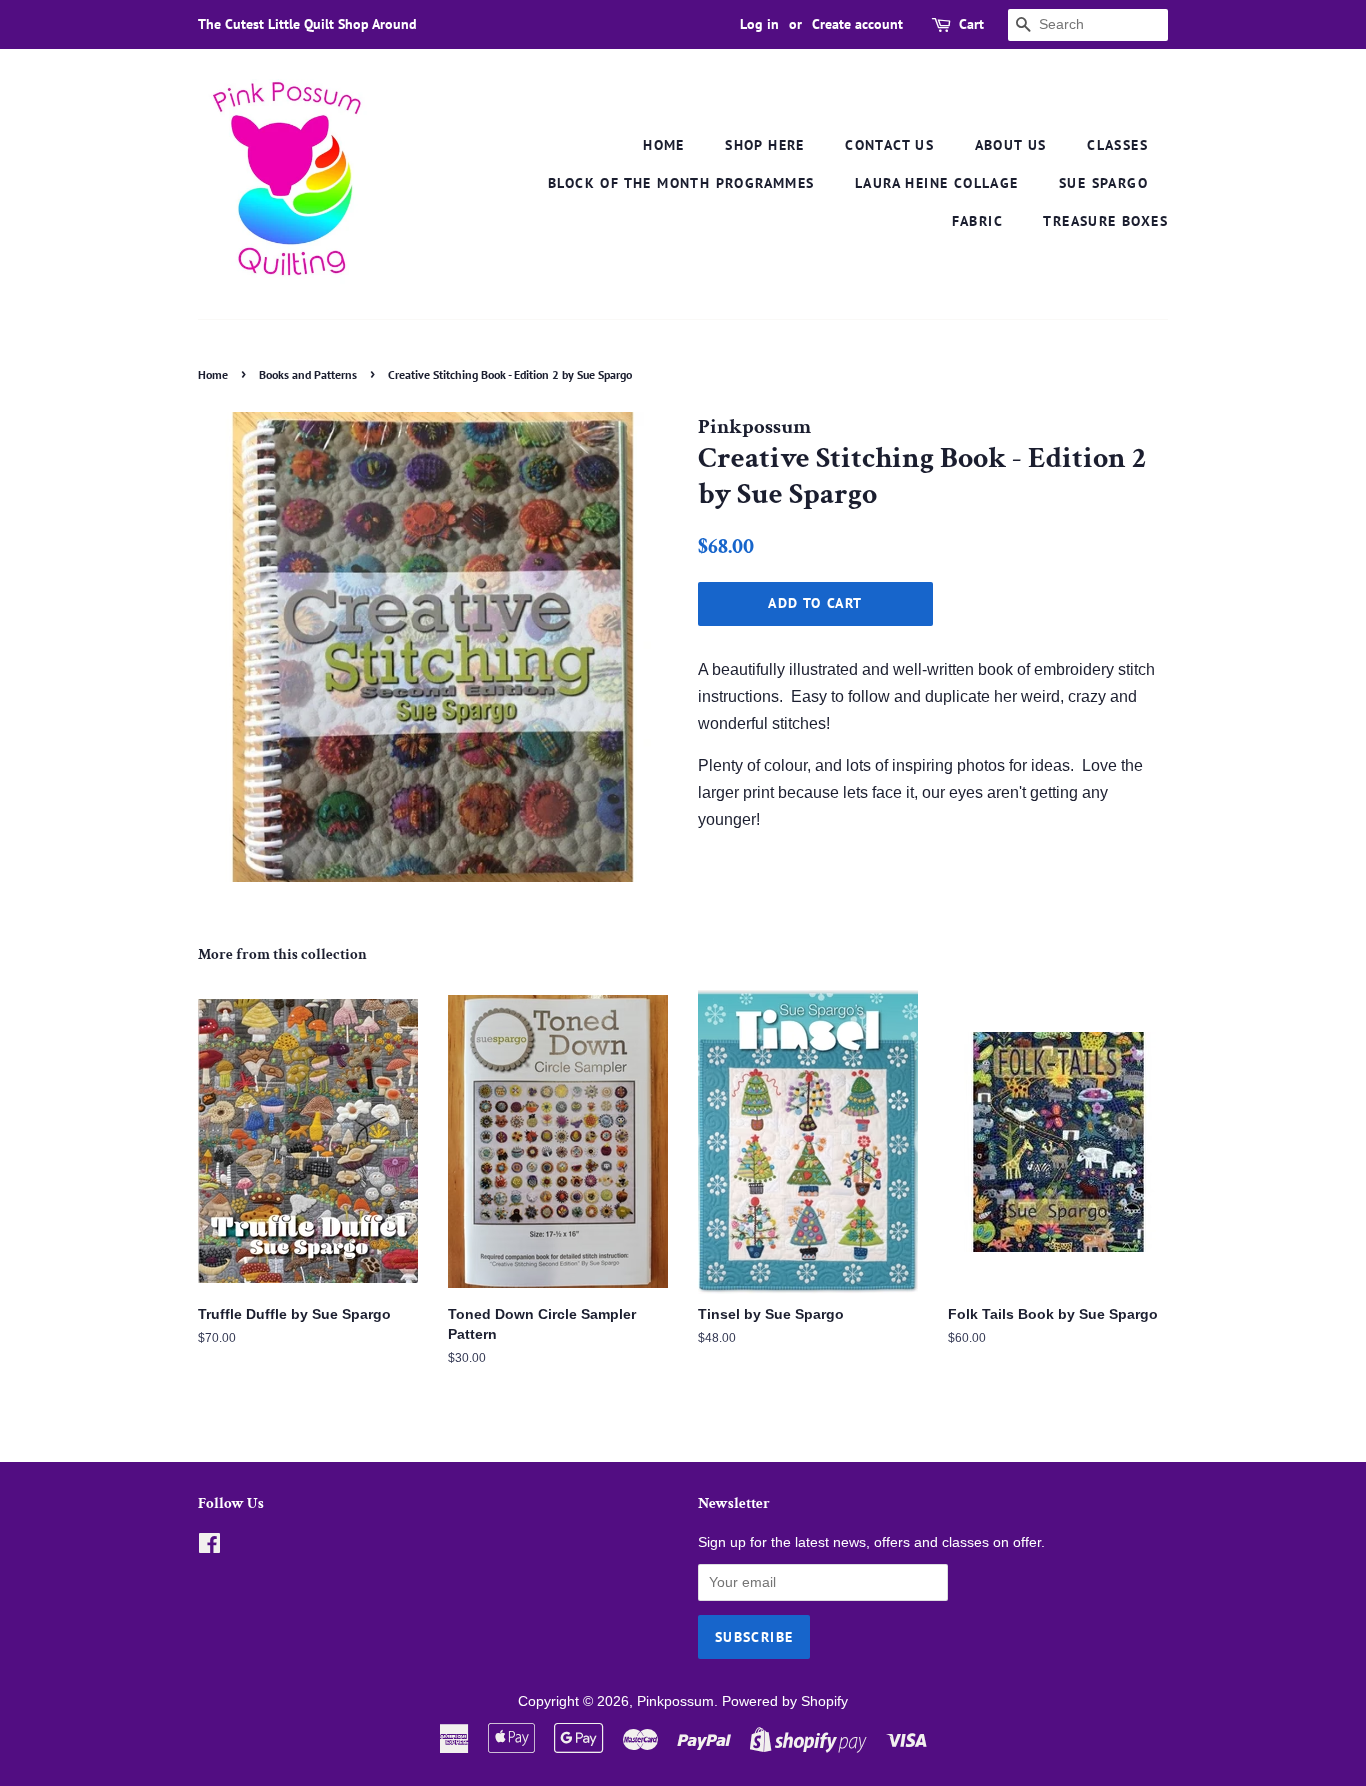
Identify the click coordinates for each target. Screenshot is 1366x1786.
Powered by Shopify (785, 1701)
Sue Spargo (1103, 183)
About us (1011, 145)
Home (664, 145)
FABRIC (977, 221)
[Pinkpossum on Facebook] (209, 1547)
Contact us (889, 145)
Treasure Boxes (1105, 221)
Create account (857, 24)
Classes (1117, 145)
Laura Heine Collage (937, 183)
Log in (759, 24)
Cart (971, 24)
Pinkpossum (675, 1701)
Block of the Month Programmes (681, 183)
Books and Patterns (308, 374)
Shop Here (765, 145)
